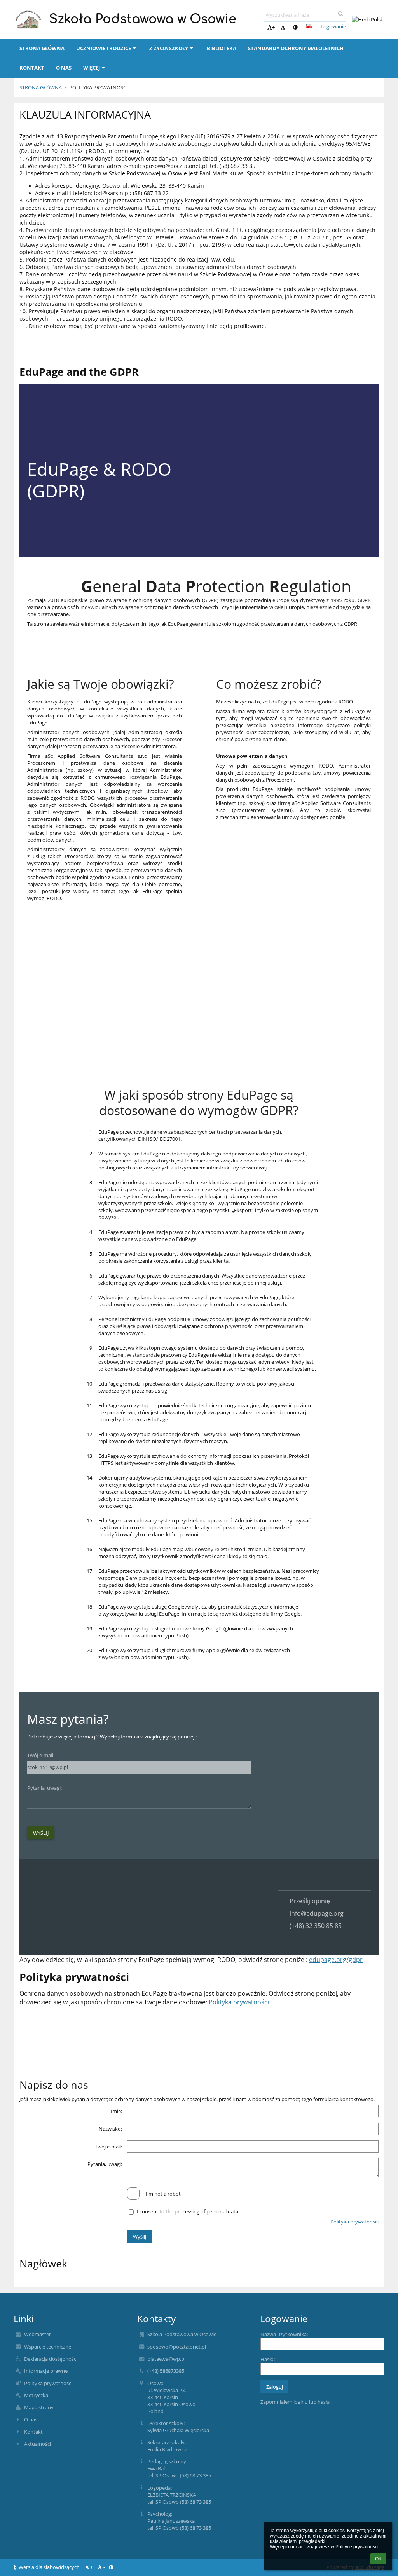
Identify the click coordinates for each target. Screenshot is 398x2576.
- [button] (286, 27)
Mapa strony (39, 2407)
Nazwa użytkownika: (284, 2334)
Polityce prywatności (357, 2547)
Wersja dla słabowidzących (49, 2567)
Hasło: (268, 2359)
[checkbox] (133, 2194)
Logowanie (333, 26)
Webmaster (38, 2334)
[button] (295, 27)
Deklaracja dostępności (51, 2359)
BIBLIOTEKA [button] (222, 48)
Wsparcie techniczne (48, 2347)
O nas (31, 2419)
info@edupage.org (317, 1913)
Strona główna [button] (42, 48)
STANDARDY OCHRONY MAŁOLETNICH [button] (296, 48)
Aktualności (38, 2444)
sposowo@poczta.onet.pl (177, 2347)
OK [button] (378, 2559)
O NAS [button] (64, 68)
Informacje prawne (46, 2371)
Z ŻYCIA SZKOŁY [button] (169, 48)
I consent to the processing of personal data (188, 2211)
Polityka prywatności (99, 87)
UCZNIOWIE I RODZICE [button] (104, 48)
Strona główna (41, 87)
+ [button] (273, 27)
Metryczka (36, 2395)
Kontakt (33, 2432)
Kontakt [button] (32, 68)
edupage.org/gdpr (336, 1960)
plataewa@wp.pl (166, 2359)
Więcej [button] (92, 68)
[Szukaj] (341, 14)
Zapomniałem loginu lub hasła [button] (295, 2402)
